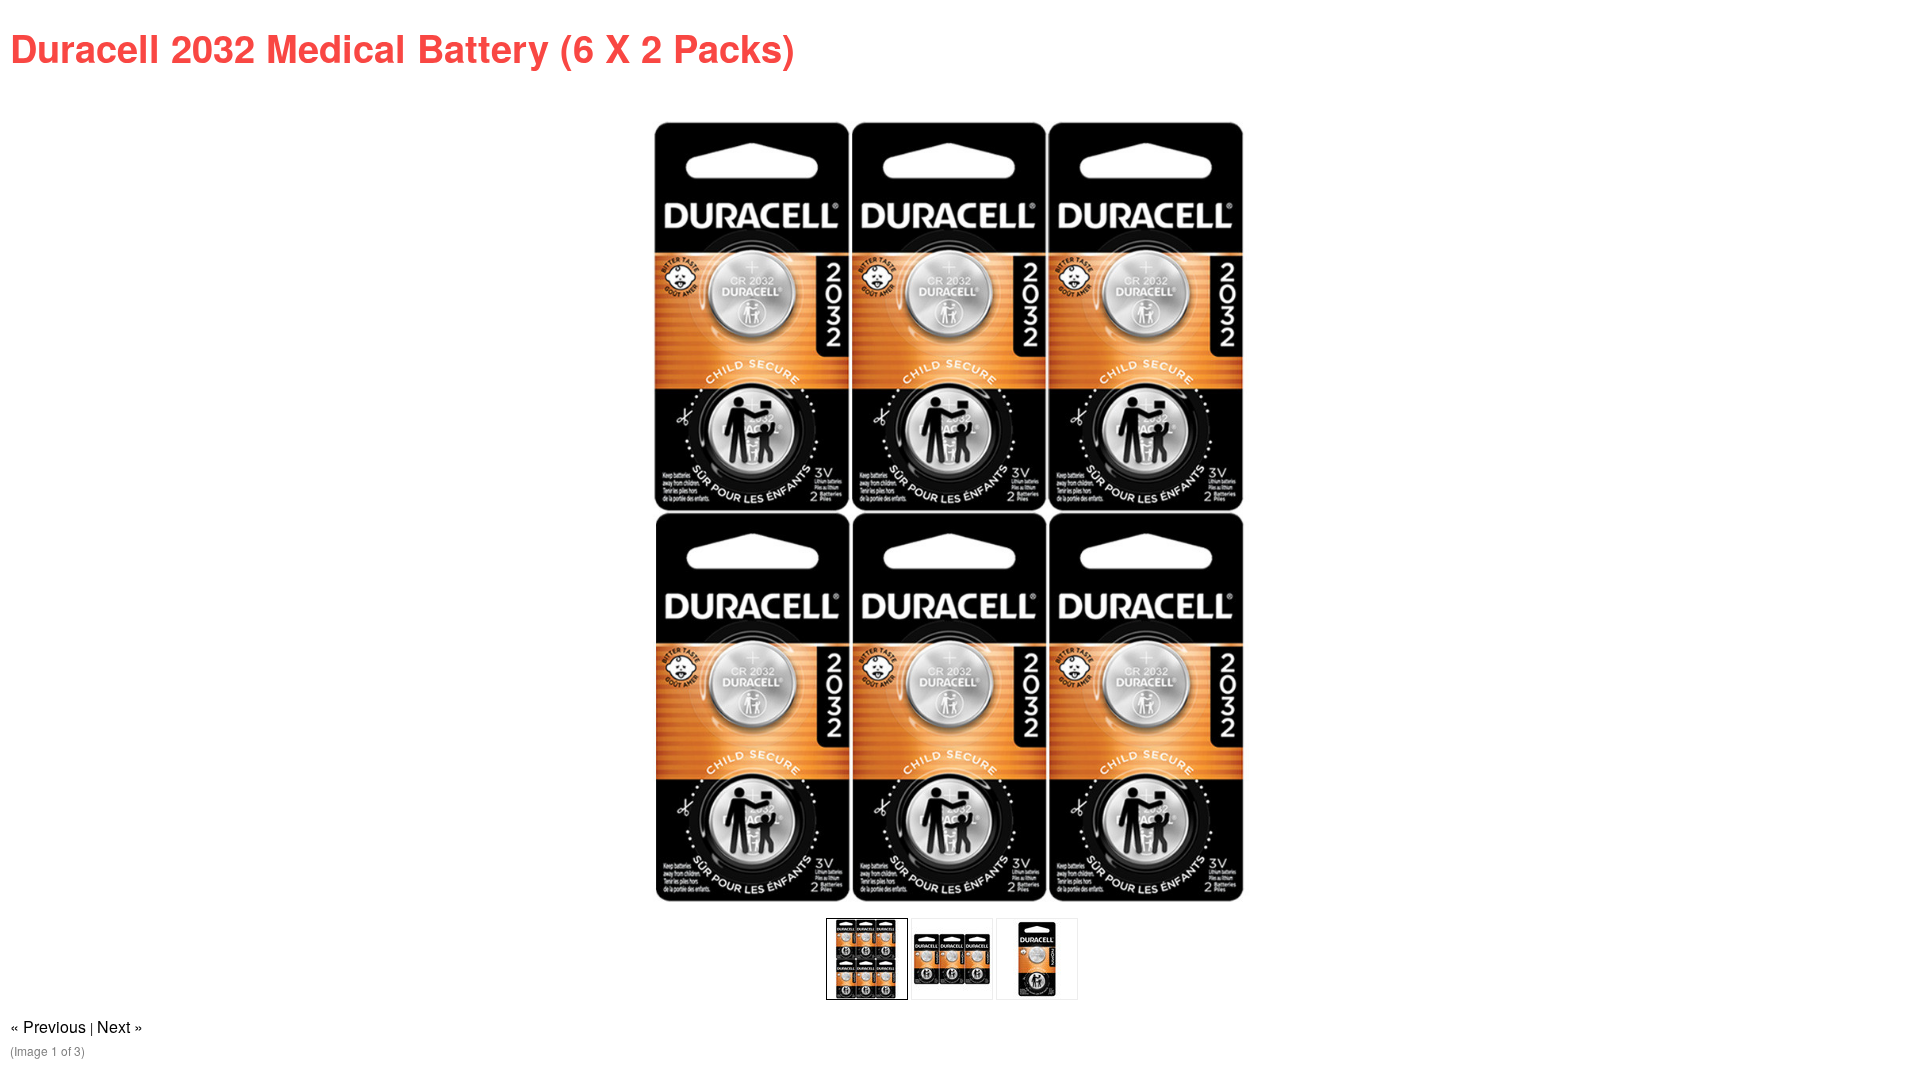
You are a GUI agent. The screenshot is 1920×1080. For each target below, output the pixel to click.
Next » (120, 1026)
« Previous (48, 1026)
